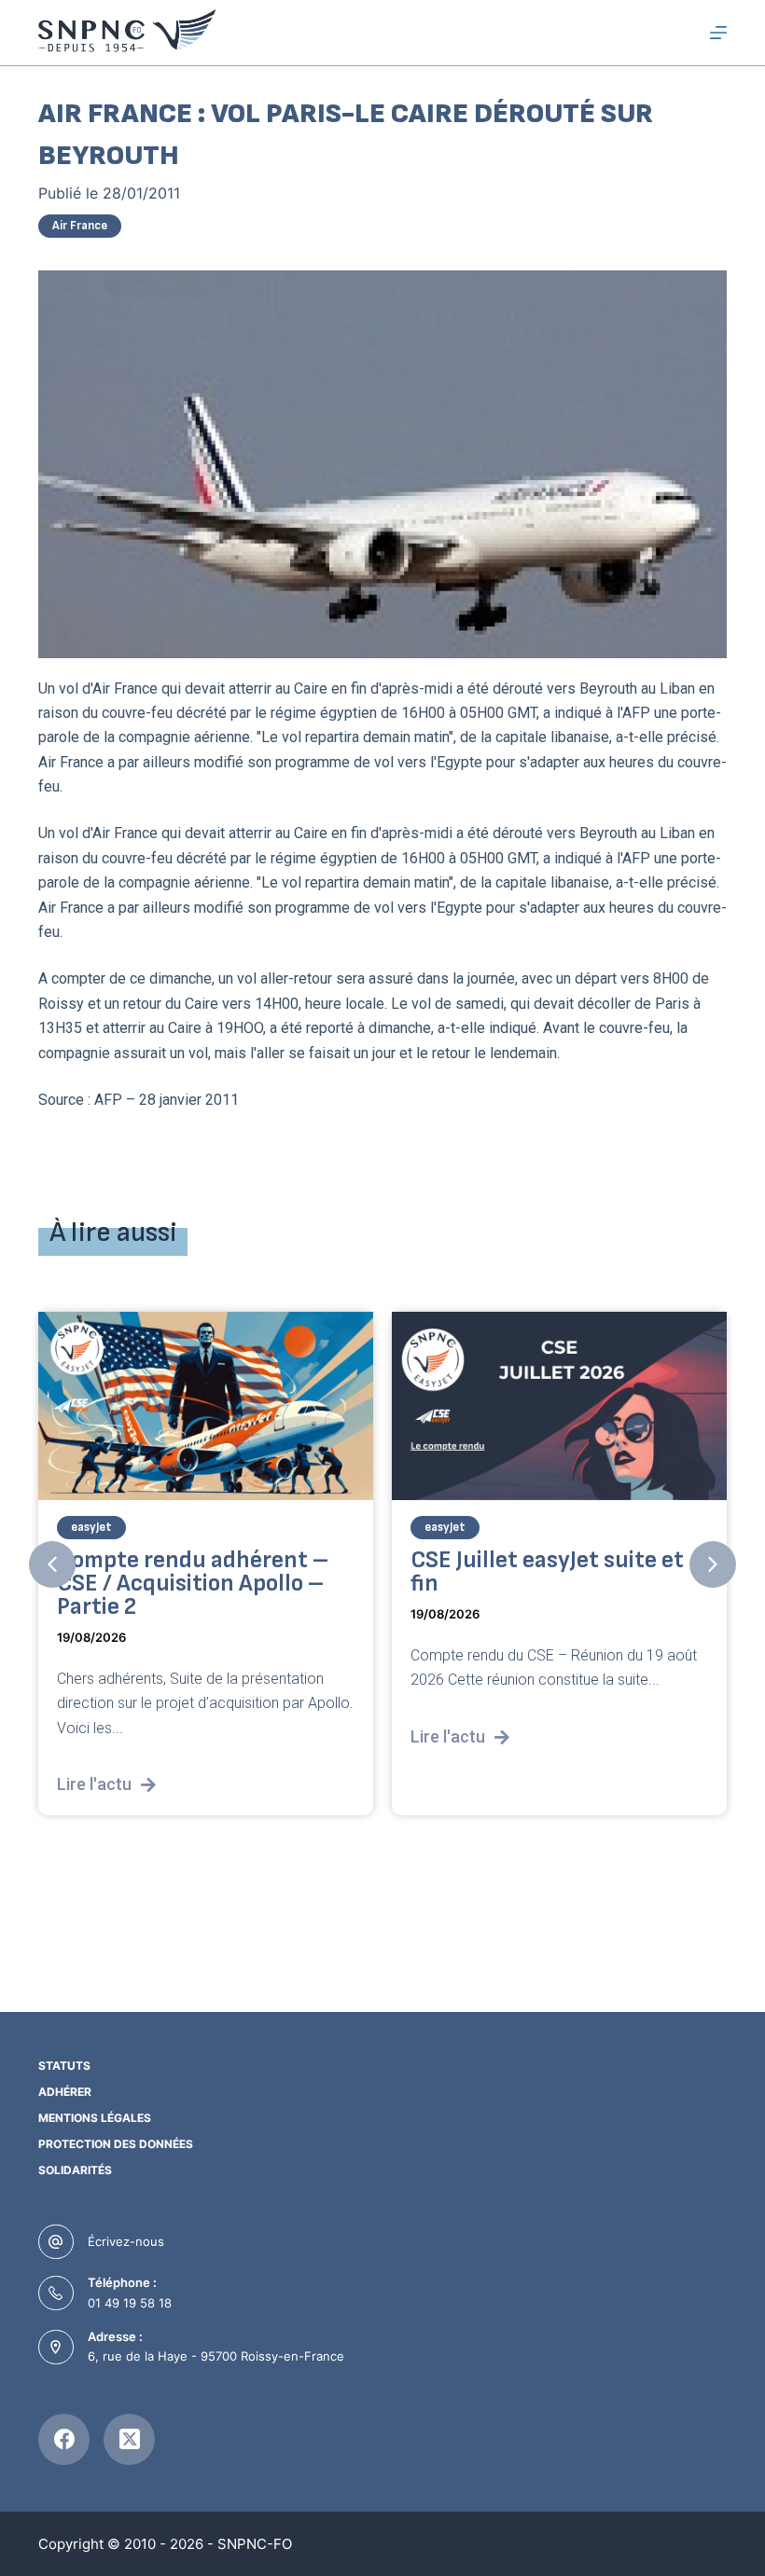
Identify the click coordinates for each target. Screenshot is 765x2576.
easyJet (91, 1528)
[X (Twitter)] (129, 2439)
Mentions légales (95, 2118)
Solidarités (75, 2170)
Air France (80, 226)
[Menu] (718, 33)
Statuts (64, 2066)
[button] (52, 1564)
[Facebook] (64, 2439)
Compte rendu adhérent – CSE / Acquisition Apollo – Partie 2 (193, 1584)
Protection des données (116, 2144)
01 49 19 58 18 (130, 2303)
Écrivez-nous (126, 2241)
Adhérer (65, 2092)
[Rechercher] (684, 33)
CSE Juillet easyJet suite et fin (547, 1573)
